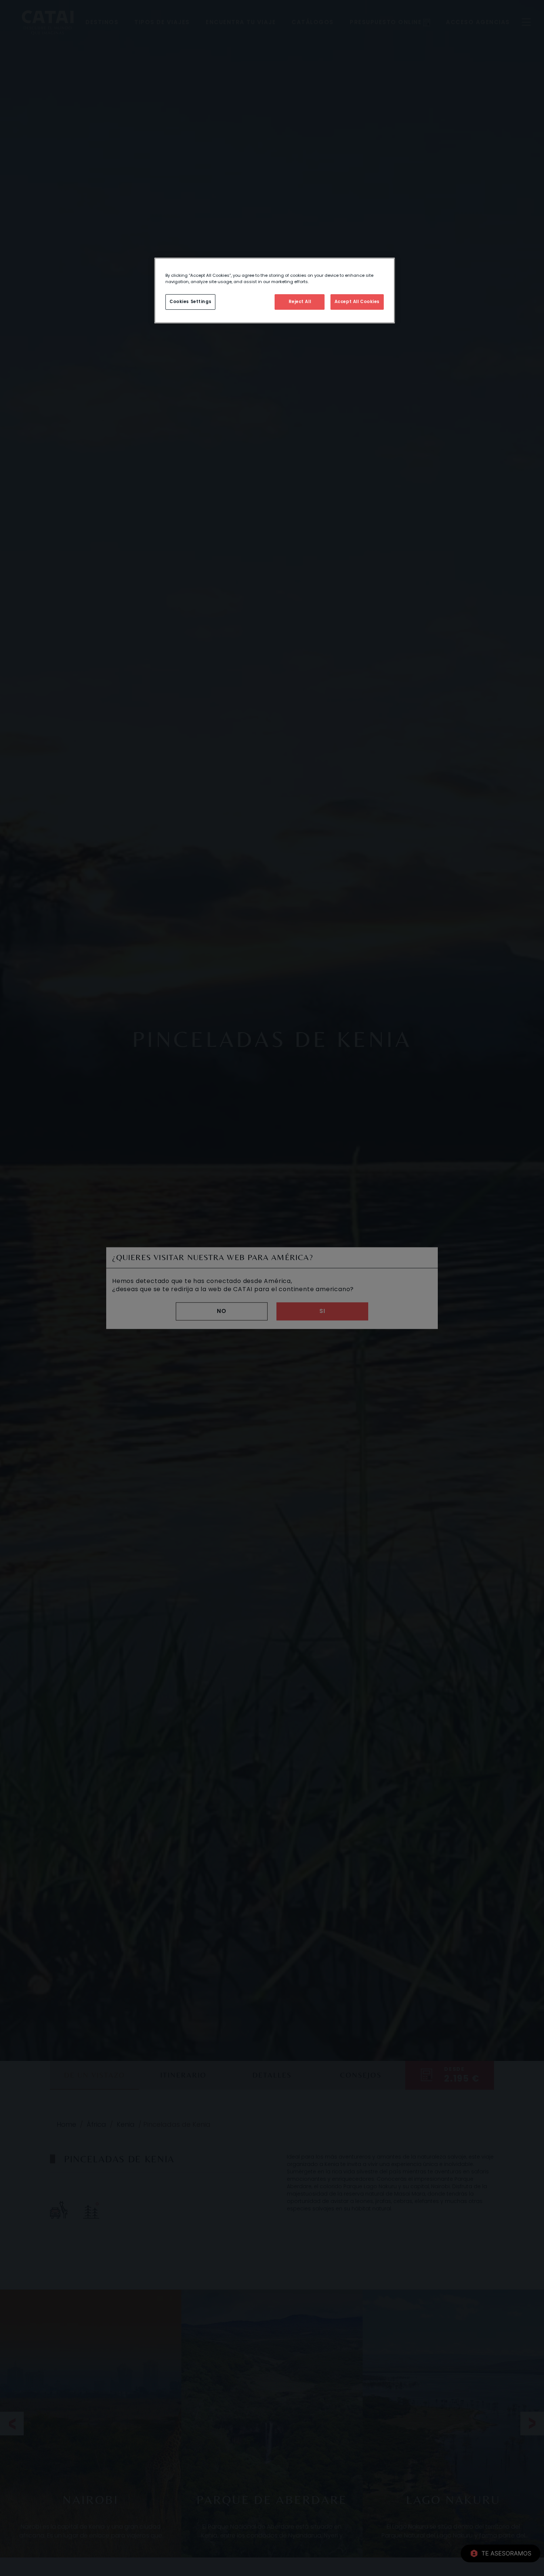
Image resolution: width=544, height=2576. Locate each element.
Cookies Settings (190, 302)
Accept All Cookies (357, 302)
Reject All (300, 302)
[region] (275, 290)
